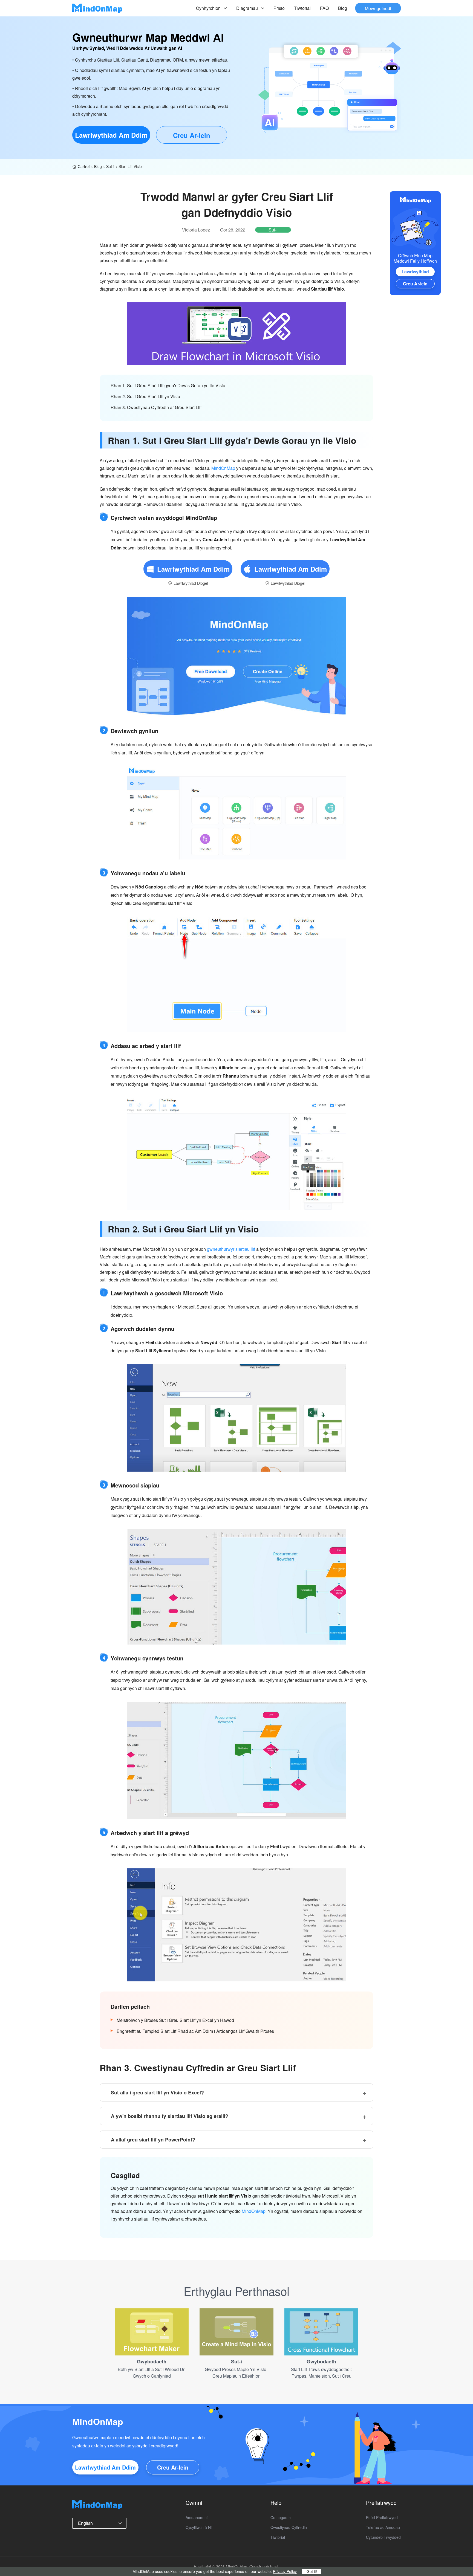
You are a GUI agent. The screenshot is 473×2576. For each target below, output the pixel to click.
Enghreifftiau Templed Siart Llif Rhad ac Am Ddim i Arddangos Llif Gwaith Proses (195, 2031)
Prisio (279, 8)
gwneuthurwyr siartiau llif (231, 1249)
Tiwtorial (302, 8)
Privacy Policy (285, 2571)
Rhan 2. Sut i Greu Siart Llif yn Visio (145, 396)
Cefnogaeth (281, 2517)
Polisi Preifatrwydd (382, 2517)
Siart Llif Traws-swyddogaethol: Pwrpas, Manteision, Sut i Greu (321, 2373)
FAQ (324, 8)
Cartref (84, 166)
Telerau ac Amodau (383, 2527)
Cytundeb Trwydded (383, 2537)
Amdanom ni (197, 2517)
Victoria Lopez (196, 230)
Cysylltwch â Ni (199, 2527)
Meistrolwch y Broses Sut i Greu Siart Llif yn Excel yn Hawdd (175, 2020)
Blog (343, 8)
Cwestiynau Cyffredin (289, 2527)
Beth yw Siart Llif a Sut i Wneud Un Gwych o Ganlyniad (152, 2373)
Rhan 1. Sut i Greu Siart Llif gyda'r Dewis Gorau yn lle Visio (168, 385)
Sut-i (110, 166)
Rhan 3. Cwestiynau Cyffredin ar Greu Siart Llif (156, 407)
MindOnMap (223, 468)
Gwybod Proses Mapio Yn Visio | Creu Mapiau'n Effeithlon (237, 2373)
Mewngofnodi (378, 8)
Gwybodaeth (152, 2361)
